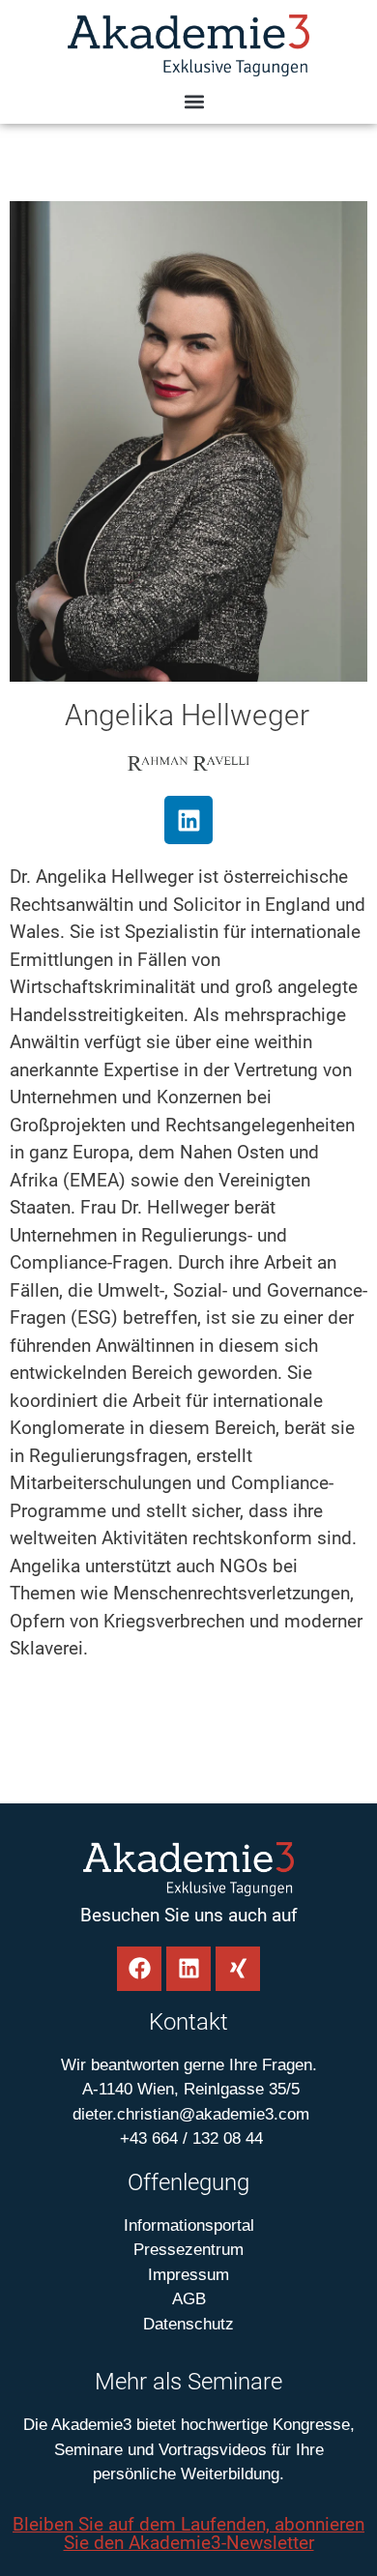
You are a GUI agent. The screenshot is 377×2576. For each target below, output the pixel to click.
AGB (189, 2299)
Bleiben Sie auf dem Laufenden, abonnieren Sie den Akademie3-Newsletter (188, 2533)
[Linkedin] (188, 820)
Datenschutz (188, 2324)
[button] (194, 102)
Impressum (188, 2275)
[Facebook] (139, 1969)
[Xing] (238, 1969)
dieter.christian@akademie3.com (188, 2114)
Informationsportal (189, 2225)
